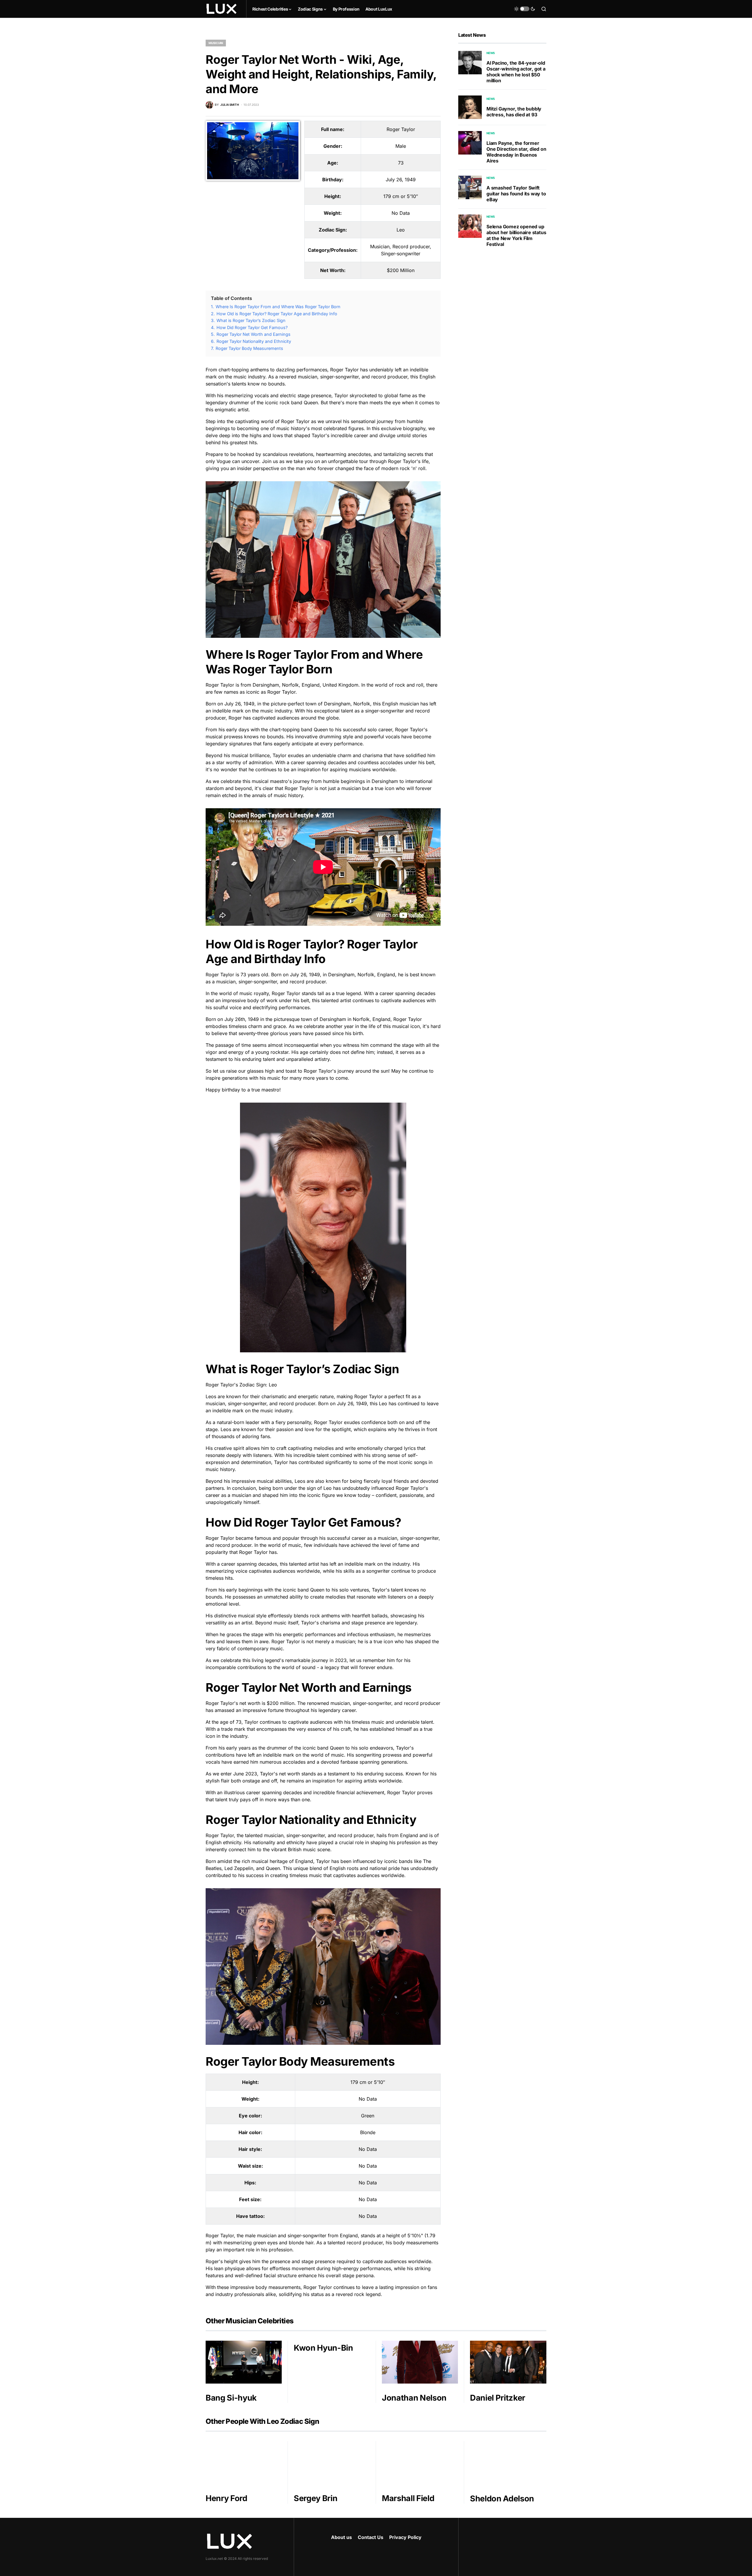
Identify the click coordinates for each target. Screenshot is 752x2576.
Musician (216, 43)
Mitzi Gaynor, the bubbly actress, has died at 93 (514, 112)
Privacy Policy (405, 2537)
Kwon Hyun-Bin (323, 2348)
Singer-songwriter (401, 254)
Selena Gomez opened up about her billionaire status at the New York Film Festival (516, 235)
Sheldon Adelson (502, 2499)
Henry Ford (226, 2498)
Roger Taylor (401, 129)
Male (401, 146)
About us (341, 2537)
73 (401, 163)
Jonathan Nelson (414, 2398)
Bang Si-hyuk (231, 2398)
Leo (401, 230)
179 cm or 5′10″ (401, 196)
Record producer (411, 246)
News (491, 53)
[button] (525, 9)
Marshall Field (408, 2498)
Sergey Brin (315, 2498)
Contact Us (371, 2537)
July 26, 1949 (401, 180)
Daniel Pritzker (498, 2398)
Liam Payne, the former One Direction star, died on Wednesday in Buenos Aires (516, 152)
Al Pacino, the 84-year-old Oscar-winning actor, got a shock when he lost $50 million (516, 72)
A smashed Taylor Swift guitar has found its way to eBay (516, 194)
